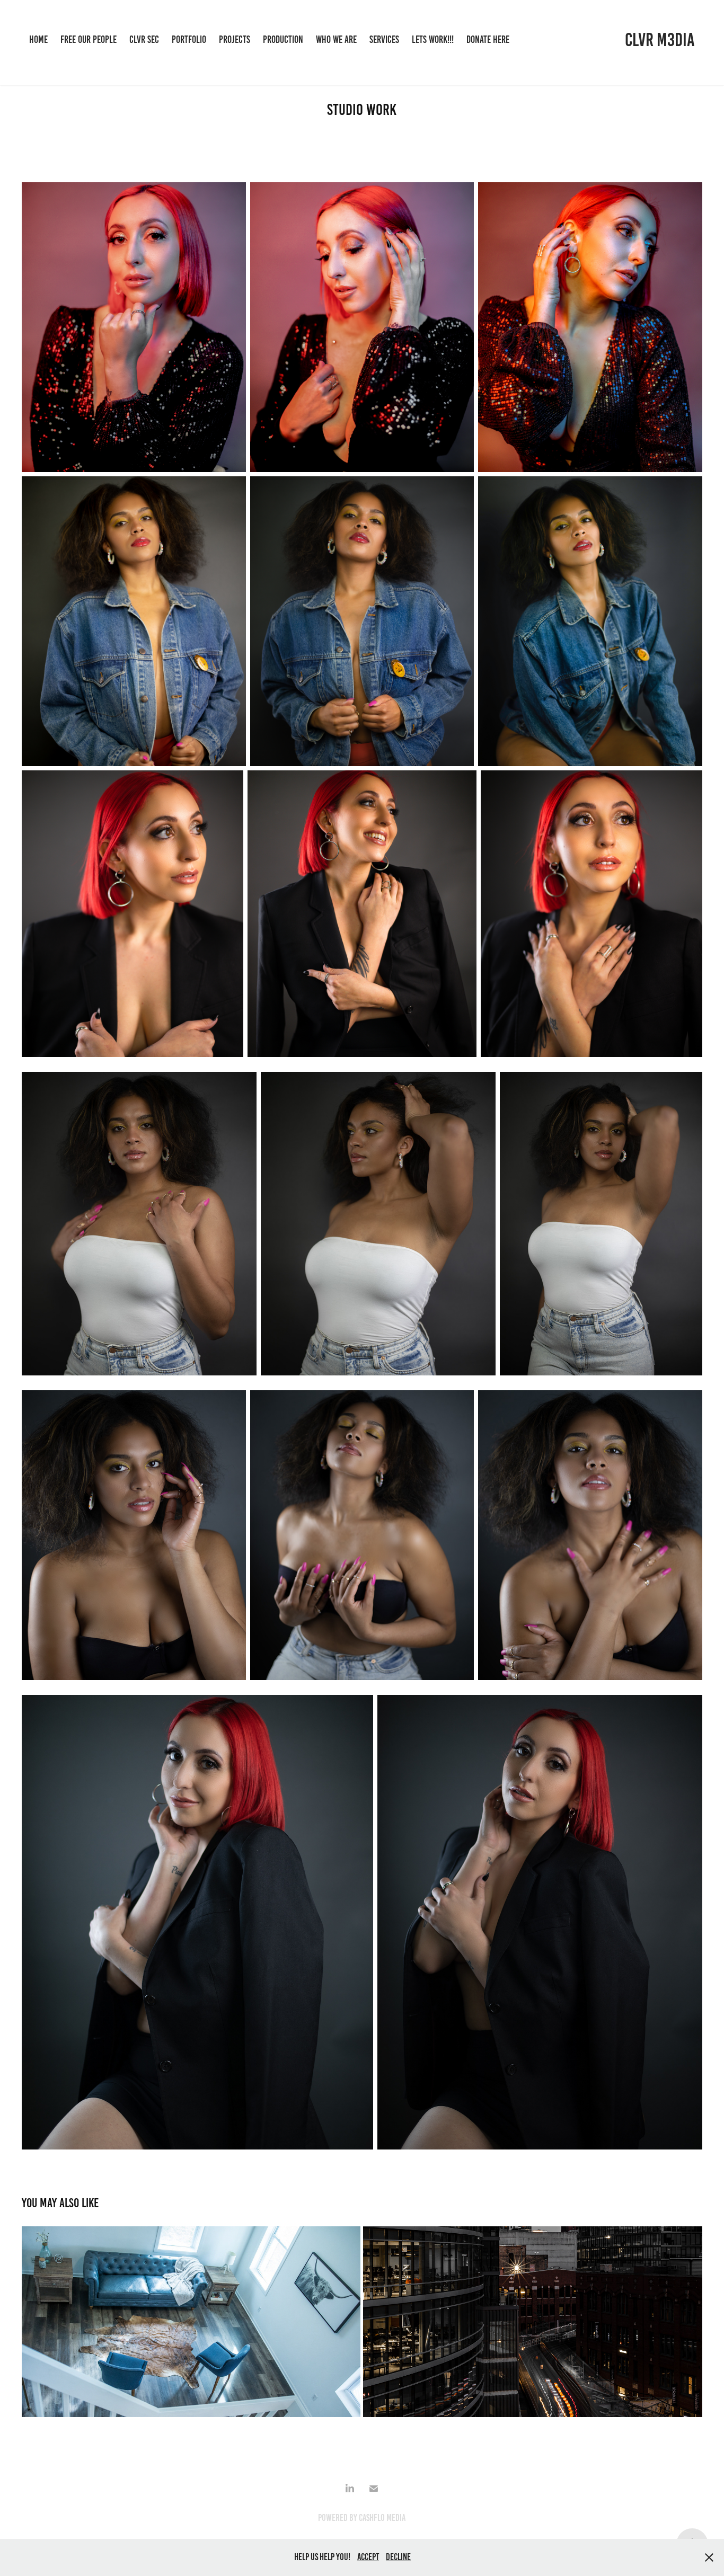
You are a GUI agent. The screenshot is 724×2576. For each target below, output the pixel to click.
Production (283, 39)
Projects (235, 39)
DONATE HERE (488, 39)
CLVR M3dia (660, 40)
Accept (368, 2557)
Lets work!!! (433, 39)
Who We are (336, 39)
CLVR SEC (144, 39)
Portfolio (189, 39)
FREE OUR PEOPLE (89, 39)
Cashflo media (382, 2518)
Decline (398, 2557)
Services (384, 39)
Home (38, 39)
